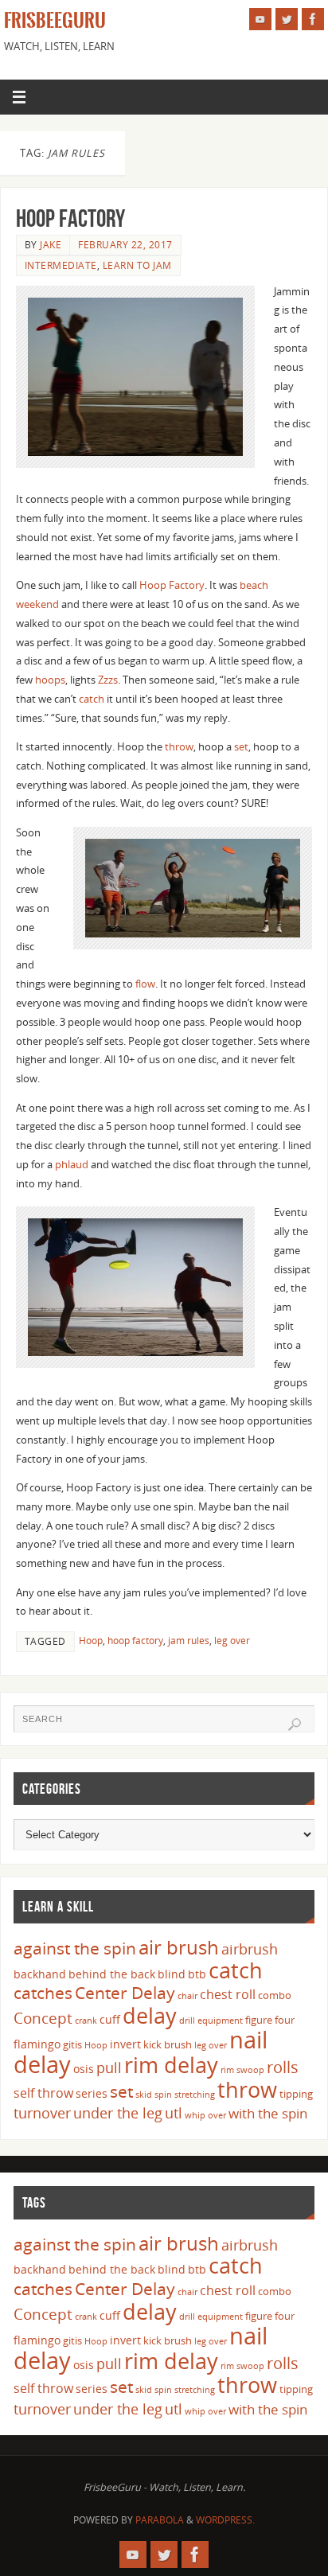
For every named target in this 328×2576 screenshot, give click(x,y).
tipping (296, 2094)
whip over (205, 2115)
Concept (43, 2018)
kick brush (168, 2044)
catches (43, 1993)
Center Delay (125, 1993)
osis (84, 2069)
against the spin (75, 1948)
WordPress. (225, 2520)
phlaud (72, 1165)
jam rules (189, 1641)
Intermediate (61, 265)
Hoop (91, 1641)
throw (179, 747)
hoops (50, 680)
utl (174, 2113)
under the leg (118, 2113)
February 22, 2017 (125, 245)
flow (145, 984)
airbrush (250, 1949)
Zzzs (108, 680)
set (241, 747)
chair (187, 1996)
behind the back (112, 1974)
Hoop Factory (70, 218)
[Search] (295, 1724)
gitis (72, 2044)
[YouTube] (260, 19)
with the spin (268, 2113)
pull (109, 2067)
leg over (232, 1641)
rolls (283, 2067)
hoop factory (135, 1641)
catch (92, 699)
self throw (43, 2093)
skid (144, 2095)
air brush (179, 1947)
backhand (40, 1974)
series (92, 2093)
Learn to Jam (137, 265)
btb (197, 1974)
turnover (42, 2113)
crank (86, 2021)
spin (163, 2095)
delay (150, 2015)
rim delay (171, 2065)
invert (125, 2044)
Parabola (160, 2520)
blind (172, 1974)
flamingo (37, 2044)
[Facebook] (313, 19)
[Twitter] (287, 19)
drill (187, 2021)
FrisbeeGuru (55, 21)
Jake (51, 245)
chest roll (228, 1994)
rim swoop (242, 2070)
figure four (270, 2020)
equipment (220, 2021)
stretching (195, 2095)
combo (275, 1995)
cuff (110, 2019)
